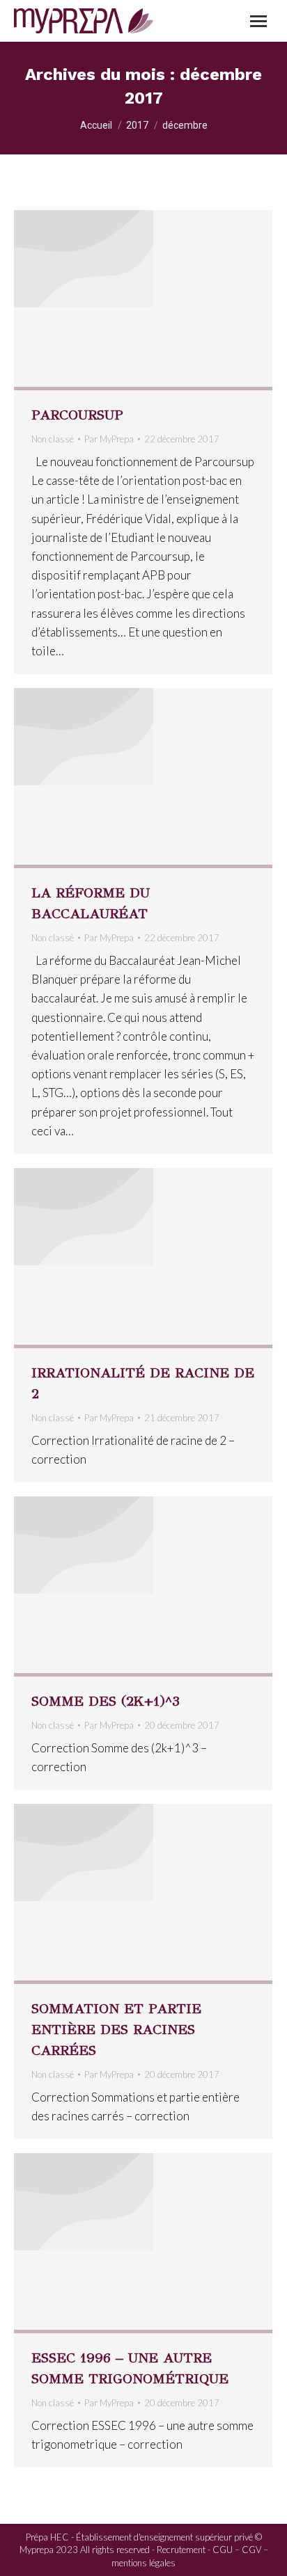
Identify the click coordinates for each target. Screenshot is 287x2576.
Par (109, 439)
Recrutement (181, 2550)
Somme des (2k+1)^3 (106, 1701)
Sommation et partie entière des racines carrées (116, 2030)
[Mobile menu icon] (258, 21)
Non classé (53, 439)
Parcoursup (77, 415)
